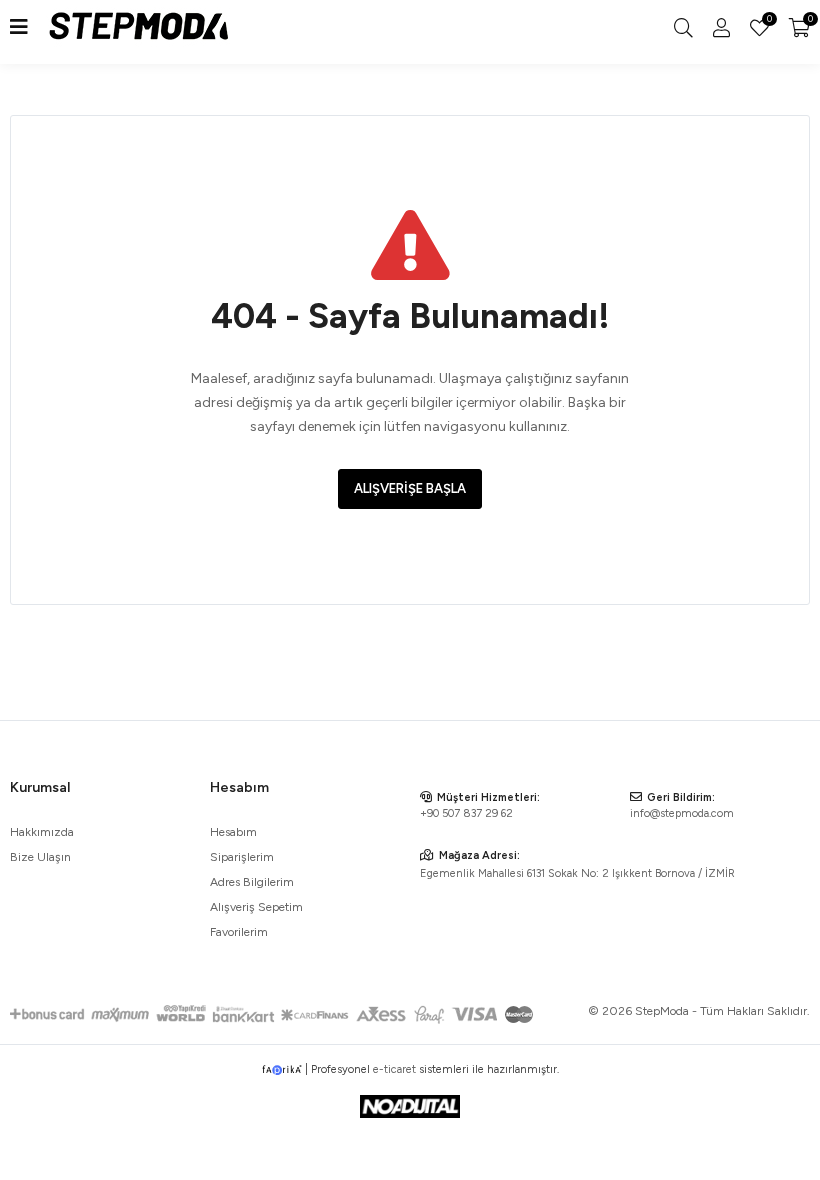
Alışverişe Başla (410, 488)
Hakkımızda (42, 832)
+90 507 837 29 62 (466, 813)
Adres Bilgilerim (252, 882)
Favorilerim (768, 21)
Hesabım (233, 832)
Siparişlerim (242, 857)
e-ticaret (394, 1069)
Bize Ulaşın (40, 857)
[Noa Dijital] (410, 1106)
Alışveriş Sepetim (256, 907)
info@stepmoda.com (682, 813)
